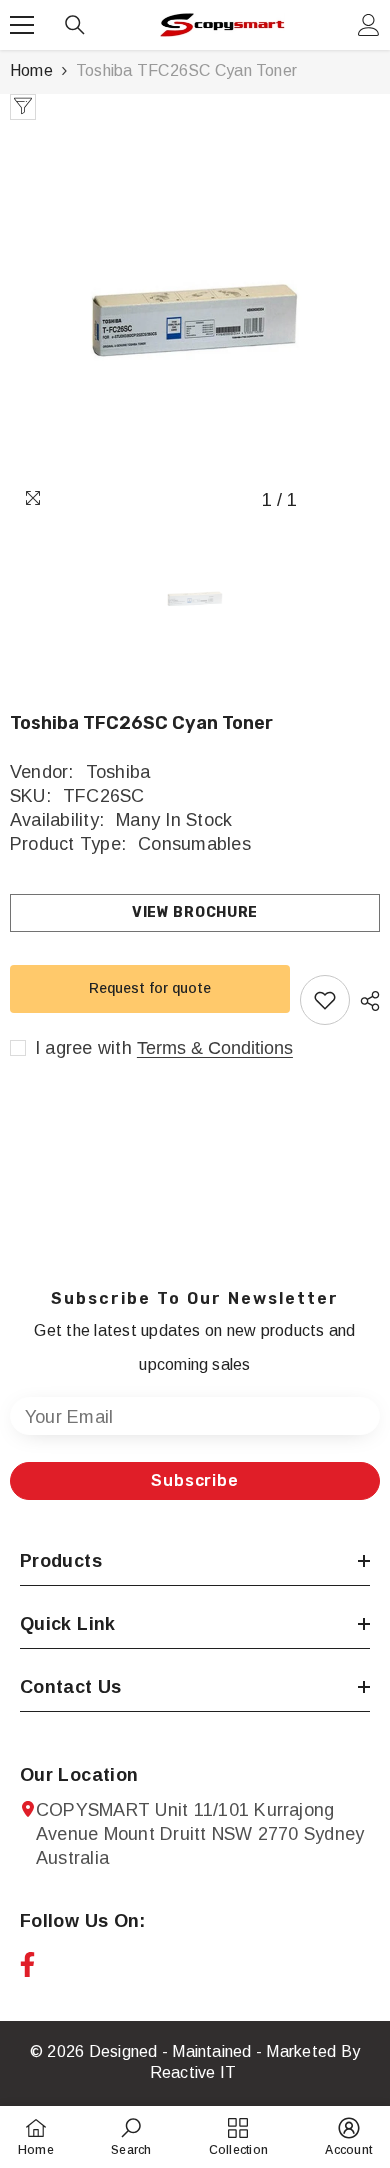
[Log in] (369, 25)
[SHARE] (365, 1001)
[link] (131, 2136)
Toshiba (118, 772)
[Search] (75, 25)
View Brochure (195, 912)
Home (31, 70)
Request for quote (150, 988)
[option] (195, 320)
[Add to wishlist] (325, 1000)
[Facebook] (27, 1964)
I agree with (83, 1048)
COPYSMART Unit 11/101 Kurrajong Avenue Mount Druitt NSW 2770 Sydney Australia (200, 1834)
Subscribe (194, 1480)
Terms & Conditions (215, 1048)
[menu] (22, 25)
